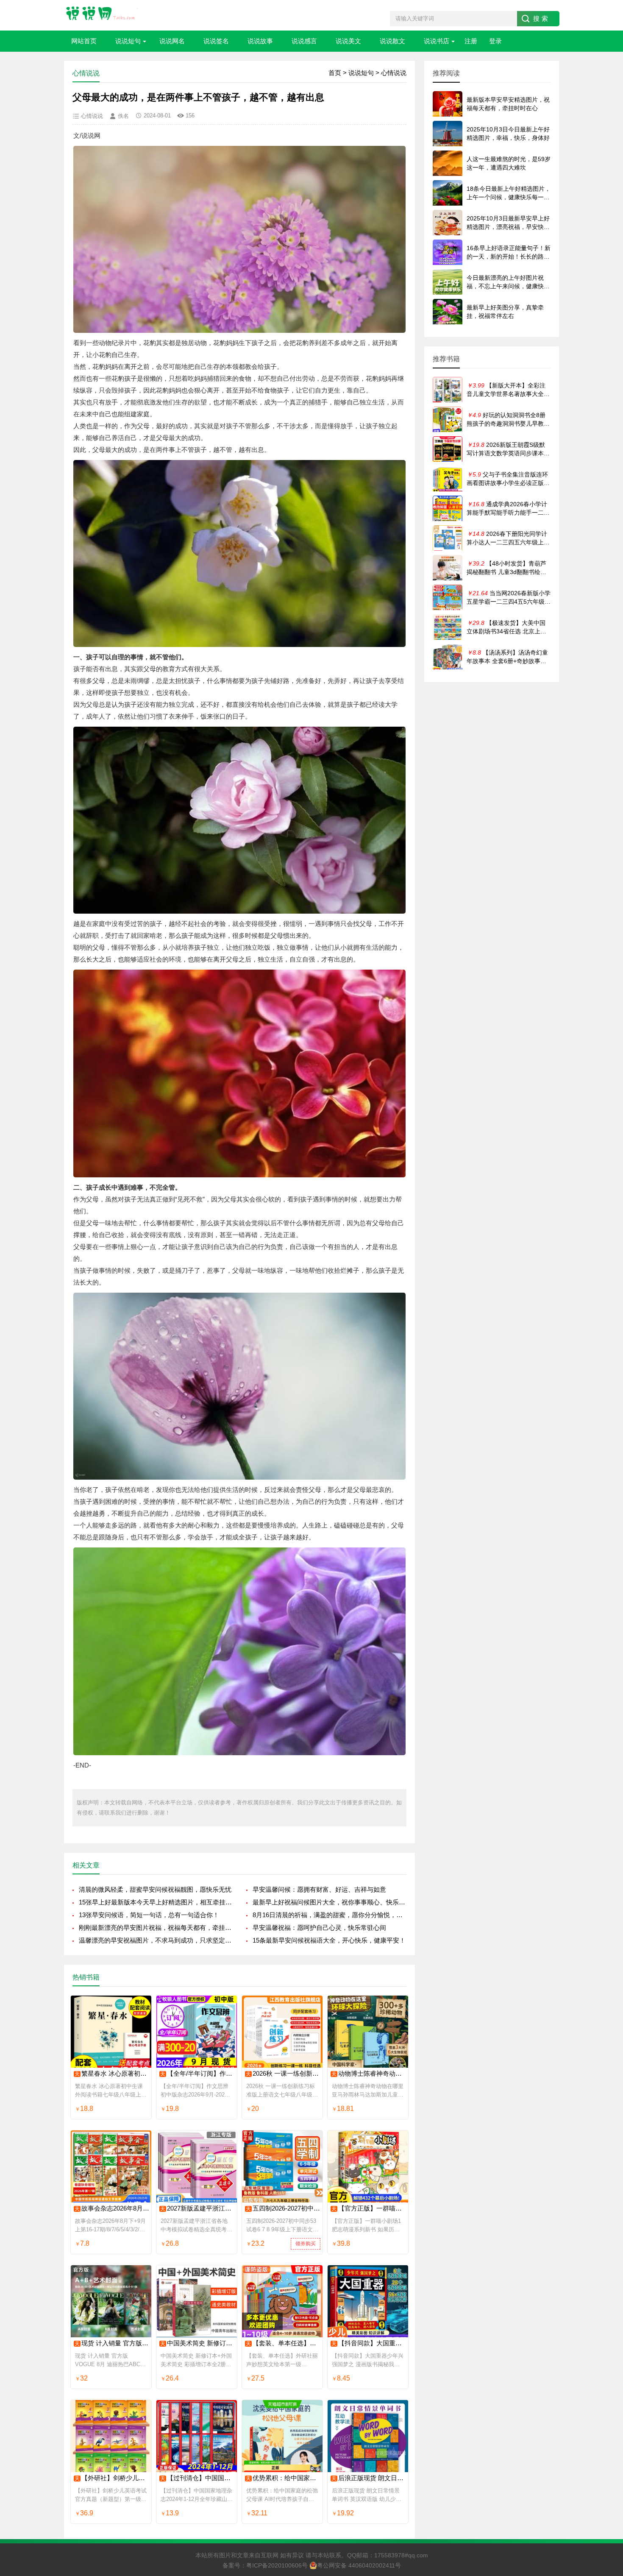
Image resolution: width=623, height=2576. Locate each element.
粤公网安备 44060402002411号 (359, 2565)
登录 (495, 41)
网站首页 (84, 41)
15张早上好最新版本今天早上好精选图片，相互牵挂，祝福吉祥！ (156, 1902)
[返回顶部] (606, 2309)
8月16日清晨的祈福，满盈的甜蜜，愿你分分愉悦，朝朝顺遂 (330, 1915)
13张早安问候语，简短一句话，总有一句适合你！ (149, 1915)
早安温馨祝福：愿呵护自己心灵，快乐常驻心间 (319, 1928)
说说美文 (348, 41)
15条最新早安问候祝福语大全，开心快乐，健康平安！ (329, 1940)
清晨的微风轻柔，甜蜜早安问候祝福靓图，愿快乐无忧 (155, 1889)
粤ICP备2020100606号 (277, 2565)
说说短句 (128, 41)
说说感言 (304, 41)
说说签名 (216, 41)
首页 (335, 73)
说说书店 (437, 41)
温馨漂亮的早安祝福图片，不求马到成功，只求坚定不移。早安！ (156, 1940)
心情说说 (394, 73)
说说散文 (392, 41)
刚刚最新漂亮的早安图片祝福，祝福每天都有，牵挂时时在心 (156, 1928)
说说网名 (172, 41)
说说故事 (260, 41)
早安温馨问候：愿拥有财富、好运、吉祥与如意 (319, 1889)
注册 (471, 41)
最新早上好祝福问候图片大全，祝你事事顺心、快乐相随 (330, 1902)
